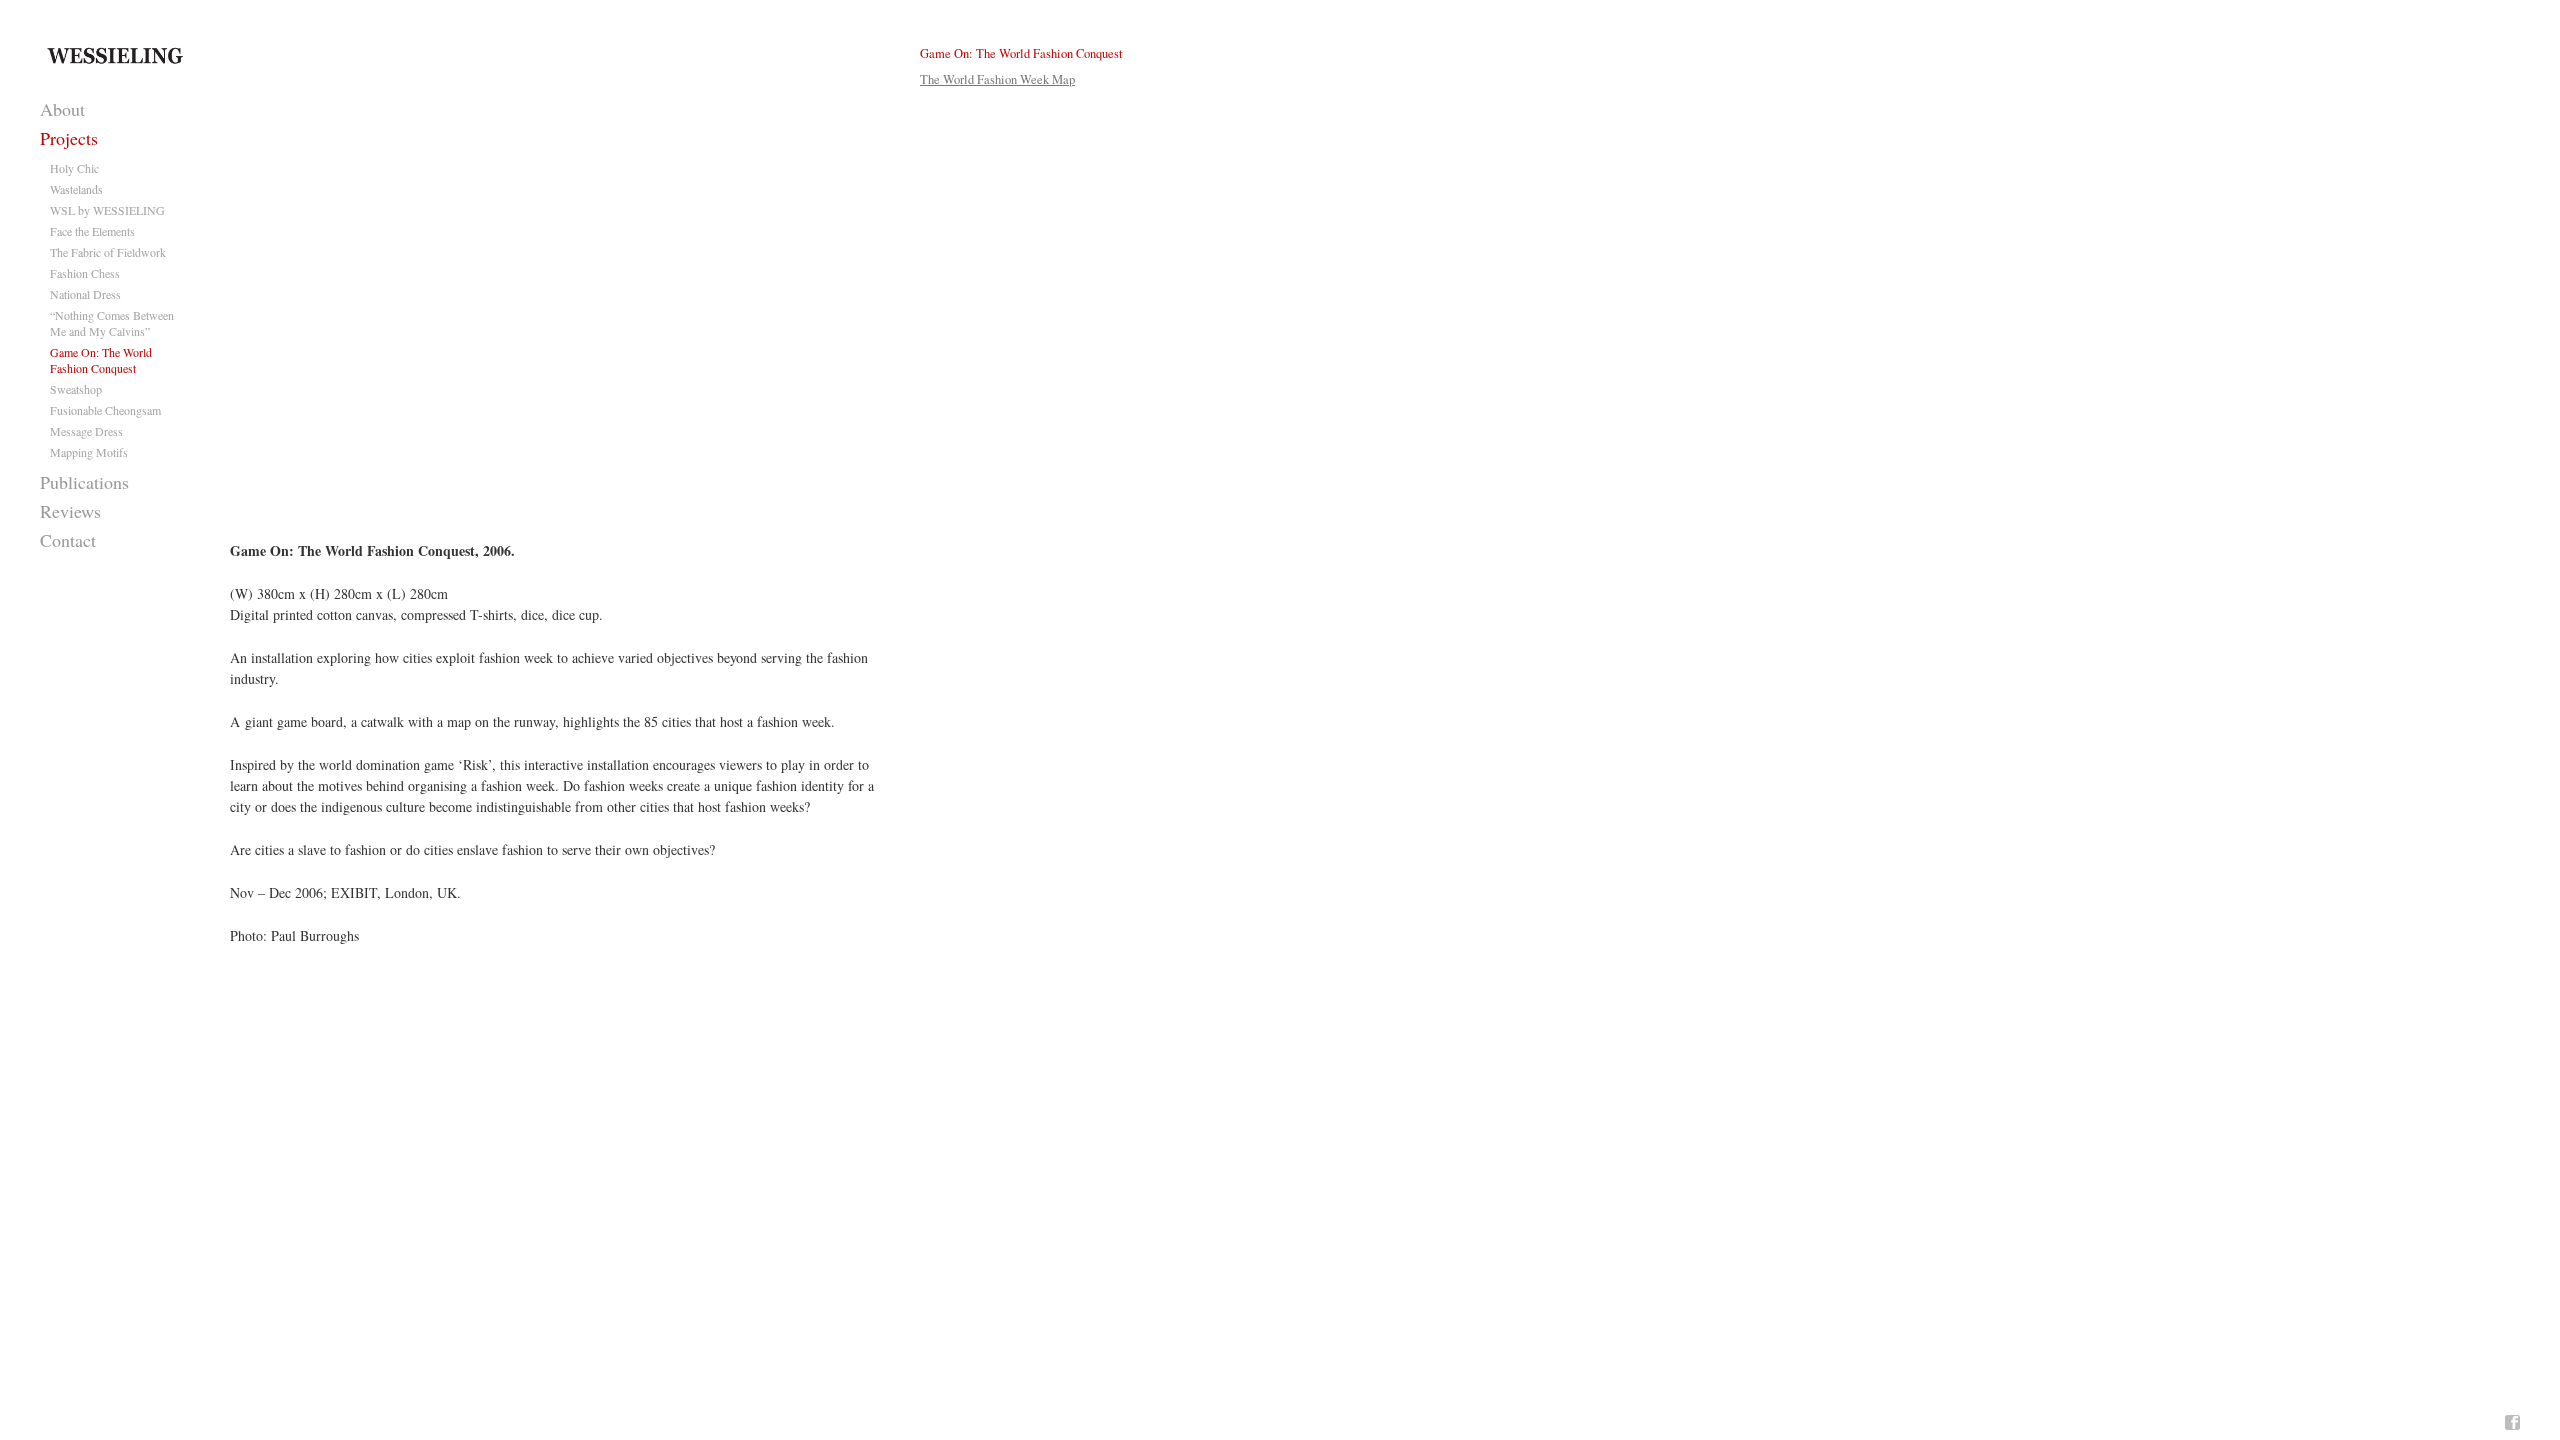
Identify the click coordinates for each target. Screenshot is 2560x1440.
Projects (69, 138)
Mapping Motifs (89, 452)
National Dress (85, 294)
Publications (84, 482)
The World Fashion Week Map (997, 79)
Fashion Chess (85, 273)
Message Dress (86, 431)
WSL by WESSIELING (107, 210)
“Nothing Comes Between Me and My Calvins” (112, 323)
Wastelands (76, 189)
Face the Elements (92, 231)
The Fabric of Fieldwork (108, 252)
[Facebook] (2512, 1423)
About (62, 109)
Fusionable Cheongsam (105, 410)
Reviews (70, 511)
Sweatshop (76, 389)
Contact (68, 540)
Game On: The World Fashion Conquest (101, 360)
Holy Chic (74, 168)
